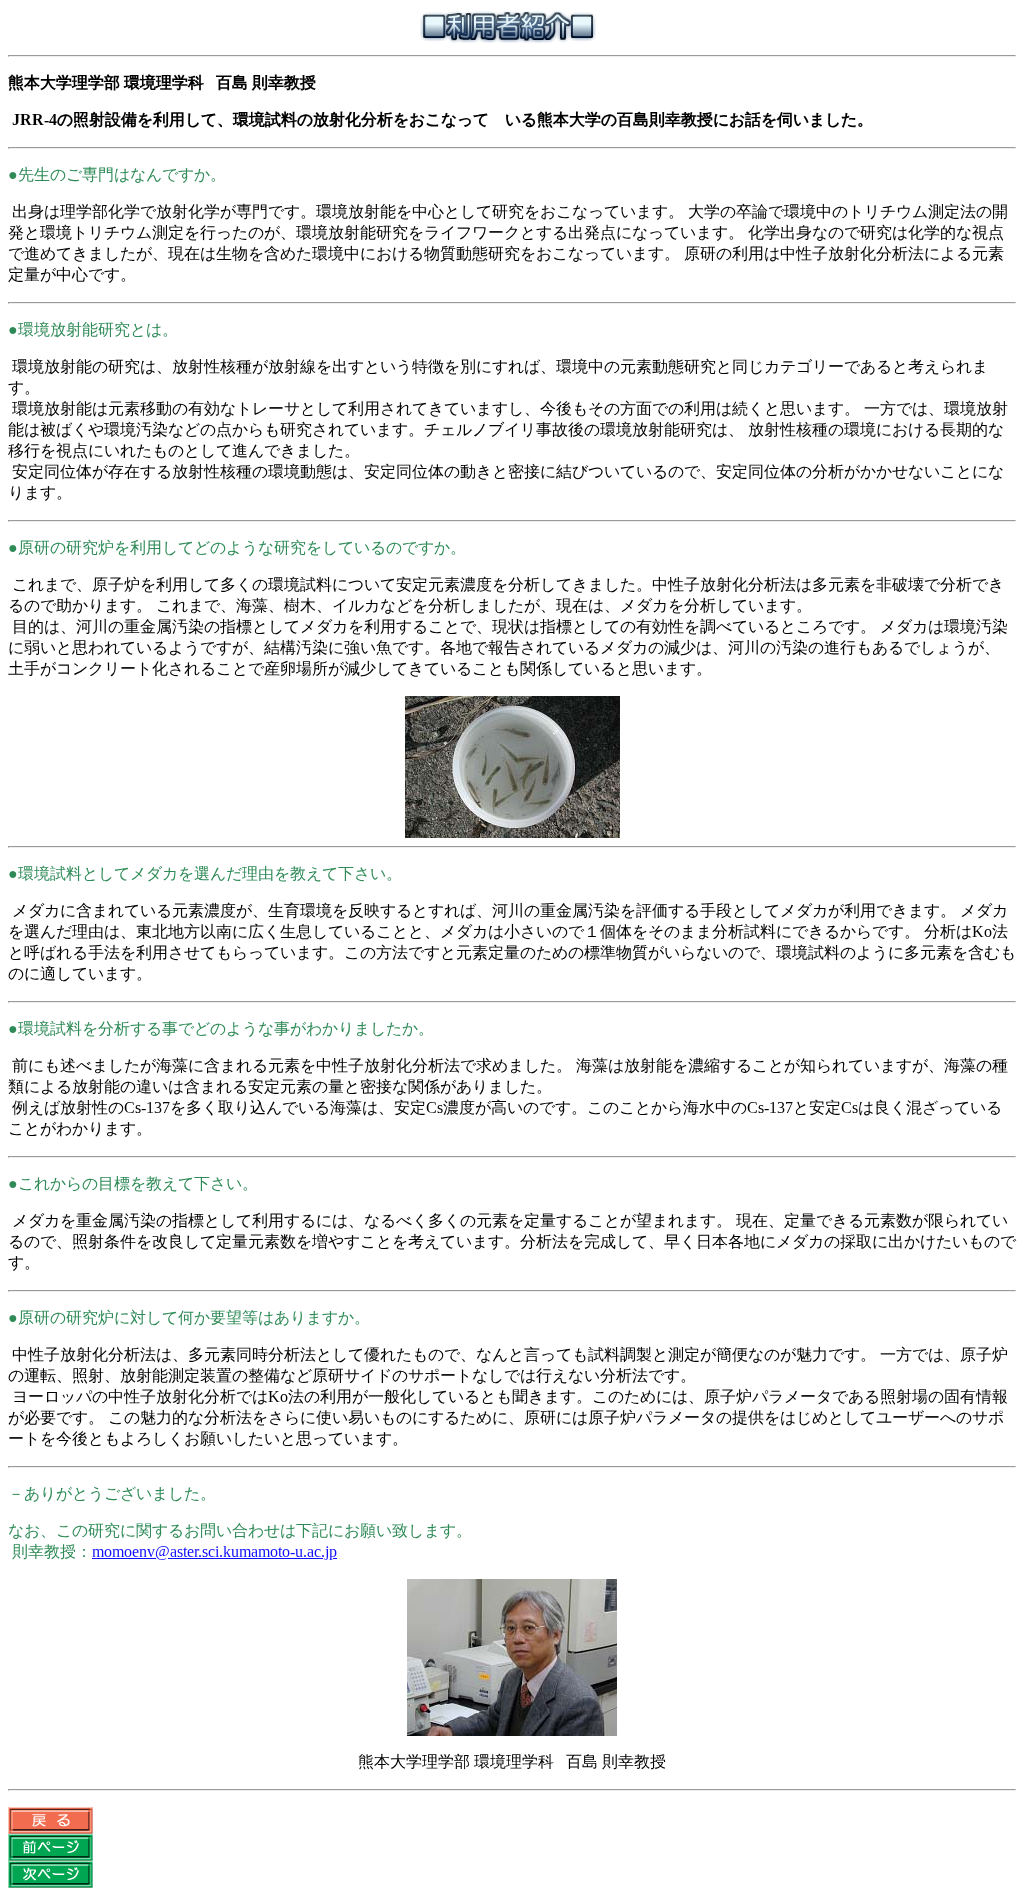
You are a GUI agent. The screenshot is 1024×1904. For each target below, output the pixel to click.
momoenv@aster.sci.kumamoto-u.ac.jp (214, 1551)
